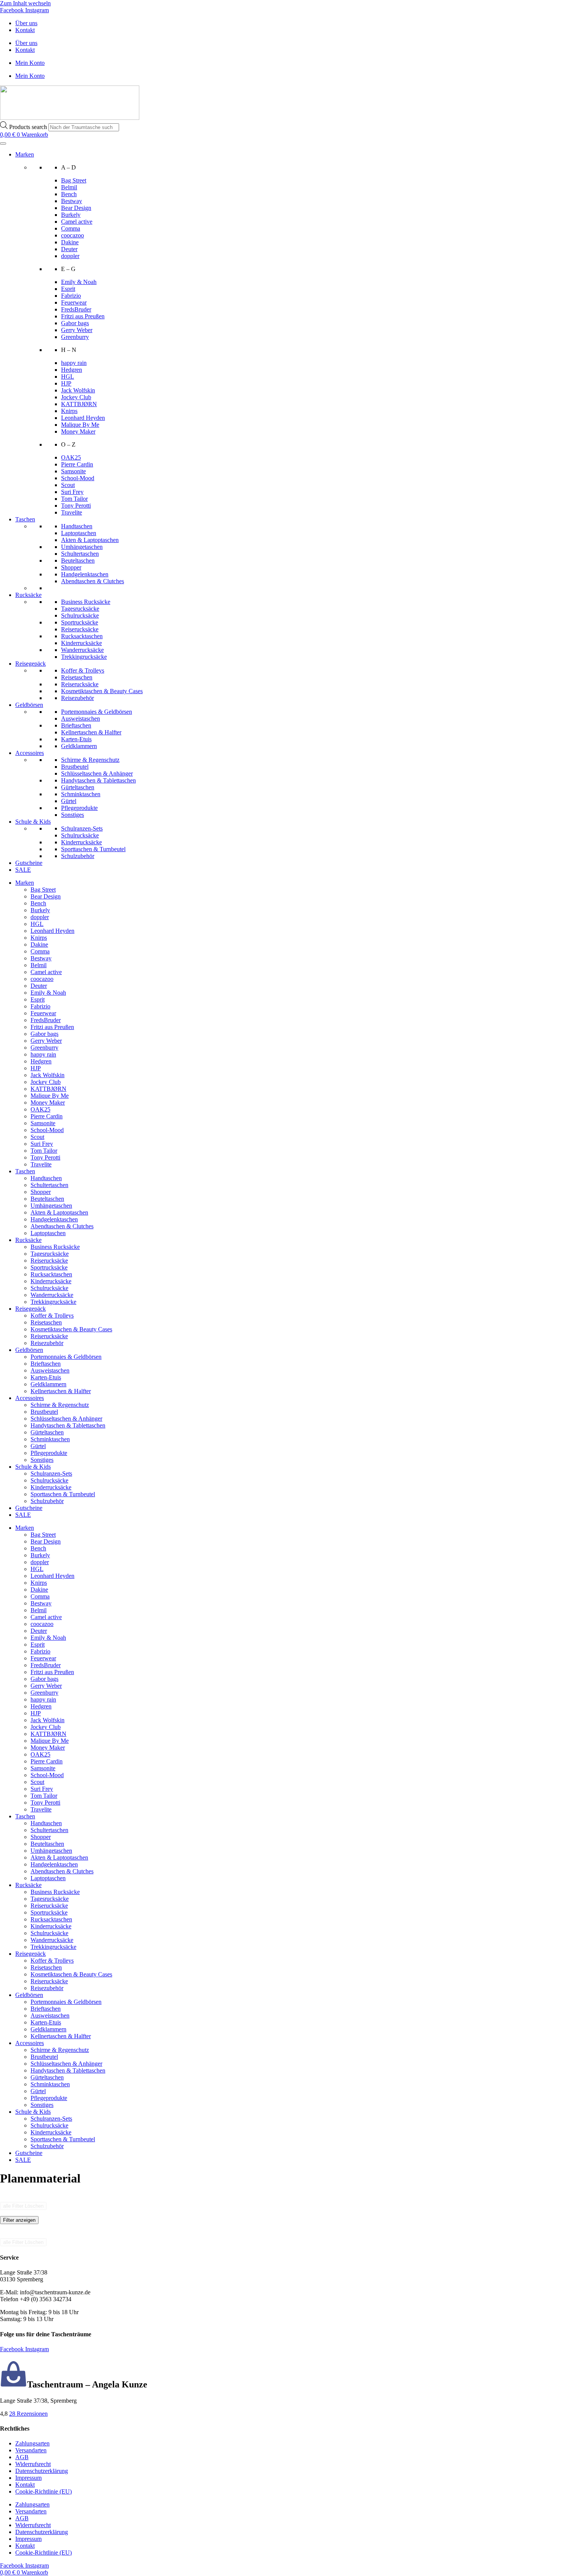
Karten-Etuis (76, 739)
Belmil (69, 187)
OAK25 (71, 457)
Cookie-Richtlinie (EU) (44, 2491)
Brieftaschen (76, 725)
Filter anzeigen (19, 2220)
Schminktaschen (81, 794)
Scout (68, 485)
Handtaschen (77, 526)
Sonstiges (73, 815)
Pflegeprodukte (79, 808)
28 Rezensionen (28, 2414)
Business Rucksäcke (86, 602)
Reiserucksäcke (80, 629)
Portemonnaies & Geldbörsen (97, 712)
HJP (66, 383)
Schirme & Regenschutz (90, 760)
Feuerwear (74, 302)
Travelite (72, 512)
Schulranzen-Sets (82, 828)
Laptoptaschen (79, 533)
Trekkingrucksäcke (84, 657)
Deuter (69, 249)
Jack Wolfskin (78, 390)
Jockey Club (76, 397)
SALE (23, 870)
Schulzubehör (78, 856)
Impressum (28, 2478)
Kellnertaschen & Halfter (91, 732)
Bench (69, 194)
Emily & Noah (79, 282)
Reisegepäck (31, 664)
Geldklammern (79, 746)
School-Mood (78, 478)
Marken (25, 154)
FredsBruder (76, 309)
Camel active (77, 222)
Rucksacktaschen (82, 636)
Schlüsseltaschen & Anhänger (97, 773)
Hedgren (72, 370)
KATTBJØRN (79, 404)
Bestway (72, 201)
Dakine (70, 242)
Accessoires (30, 753)
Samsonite (73, 471)
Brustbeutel (75, 767)
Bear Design (76, 208)
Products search (29, 127)
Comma (71, 228)
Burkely (71, 215)
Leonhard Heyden (83, 418)
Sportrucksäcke (80, 622)
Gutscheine (29, 863)
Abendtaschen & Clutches (93, 581)
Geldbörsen (29, 705)
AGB (22, 2457)
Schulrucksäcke (80, 615)
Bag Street (74, 180)
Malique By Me (80, 425)
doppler (70, 256)
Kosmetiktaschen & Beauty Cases (102, 691)
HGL (68, 377)
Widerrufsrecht (33, 2464)
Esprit (68, 289)
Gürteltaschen (78, 787)
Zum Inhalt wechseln (25, 3)
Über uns (26, 23)
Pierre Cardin (77, 464)
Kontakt (25, 30)
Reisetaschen (77, 677)
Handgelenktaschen (85, 574)
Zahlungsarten (32, 2443)
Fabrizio (71, 296)
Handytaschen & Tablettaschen (98, 780)
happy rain (74, 363)
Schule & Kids (33, 822)
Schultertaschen (80, 554)
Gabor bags (75, 323)
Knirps (69, 411)
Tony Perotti (76, 506)
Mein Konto (30, 63)
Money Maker (78, 431)
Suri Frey (72, 492)
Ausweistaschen (81, 719)
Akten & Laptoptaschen (90, 540)
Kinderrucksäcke (81, 643)
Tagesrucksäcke (80, 609)
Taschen (25, 519)
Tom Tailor (74, 499)
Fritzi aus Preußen (83, 316)
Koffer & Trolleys (83, 670)
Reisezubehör (77, 698)
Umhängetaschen (82, 547)
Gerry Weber (77, 330)
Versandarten (31, 2450)
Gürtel (69, 801)
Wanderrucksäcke (82, 650)
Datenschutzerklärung (42, 2471)
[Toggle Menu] (3, 144)
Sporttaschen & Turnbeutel (93, 849)
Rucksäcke (28, 595)
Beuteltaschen (78, 561)
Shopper (71, 567)
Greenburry (75, 337)
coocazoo (73, 235)
